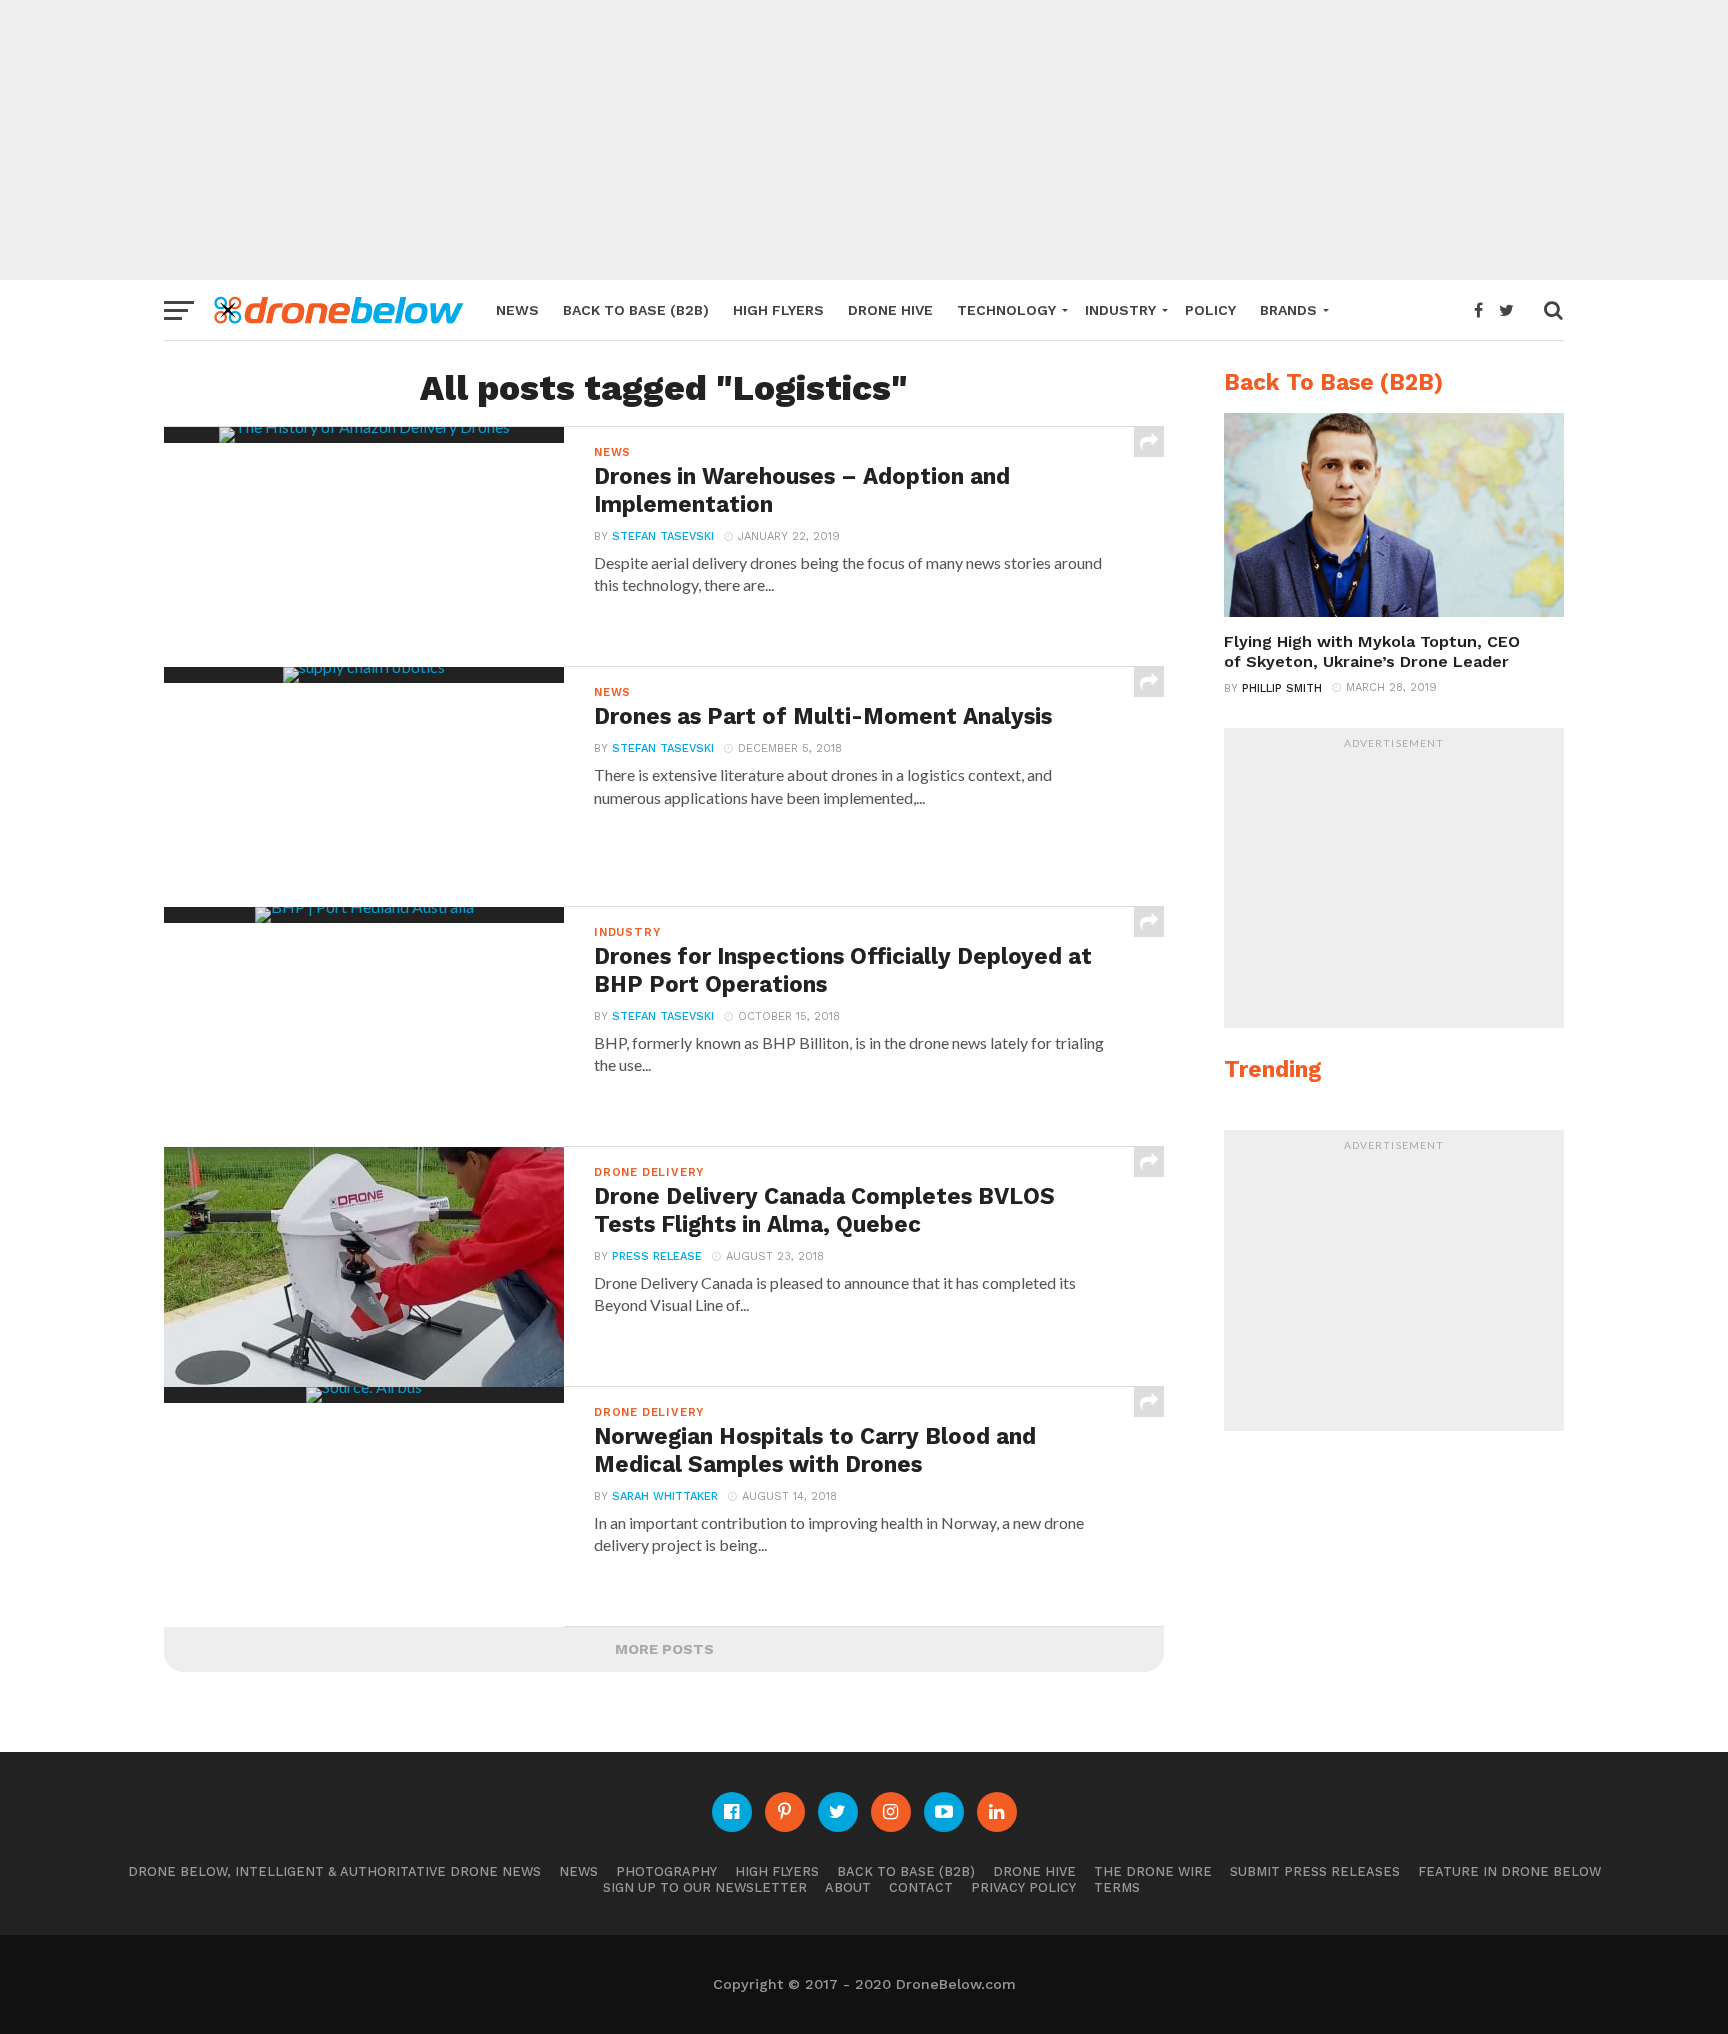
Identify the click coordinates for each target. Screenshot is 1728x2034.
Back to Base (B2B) (636, 310)
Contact (921, 1887)
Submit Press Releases (1315, 1871)
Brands (1288, 310)
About (848, 1887)
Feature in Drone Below (1509, 1871)
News (517, 310)
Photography (666, 1871)
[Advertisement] (864, 140)
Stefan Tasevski (663, 536)
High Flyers (778, 310)
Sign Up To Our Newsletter (705, 1887)
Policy (1210, 310)
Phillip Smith (1282, 688)
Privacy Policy (1023, 1887)
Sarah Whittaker (665, 1496)
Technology (1006, 310)
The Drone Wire (1153, 1871)
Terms (1117, 1887)
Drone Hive (890, 310)
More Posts (664, 1649)
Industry (1120, 310)
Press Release (657, 1256)
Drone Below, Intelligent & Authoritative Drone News (334, 1871)
